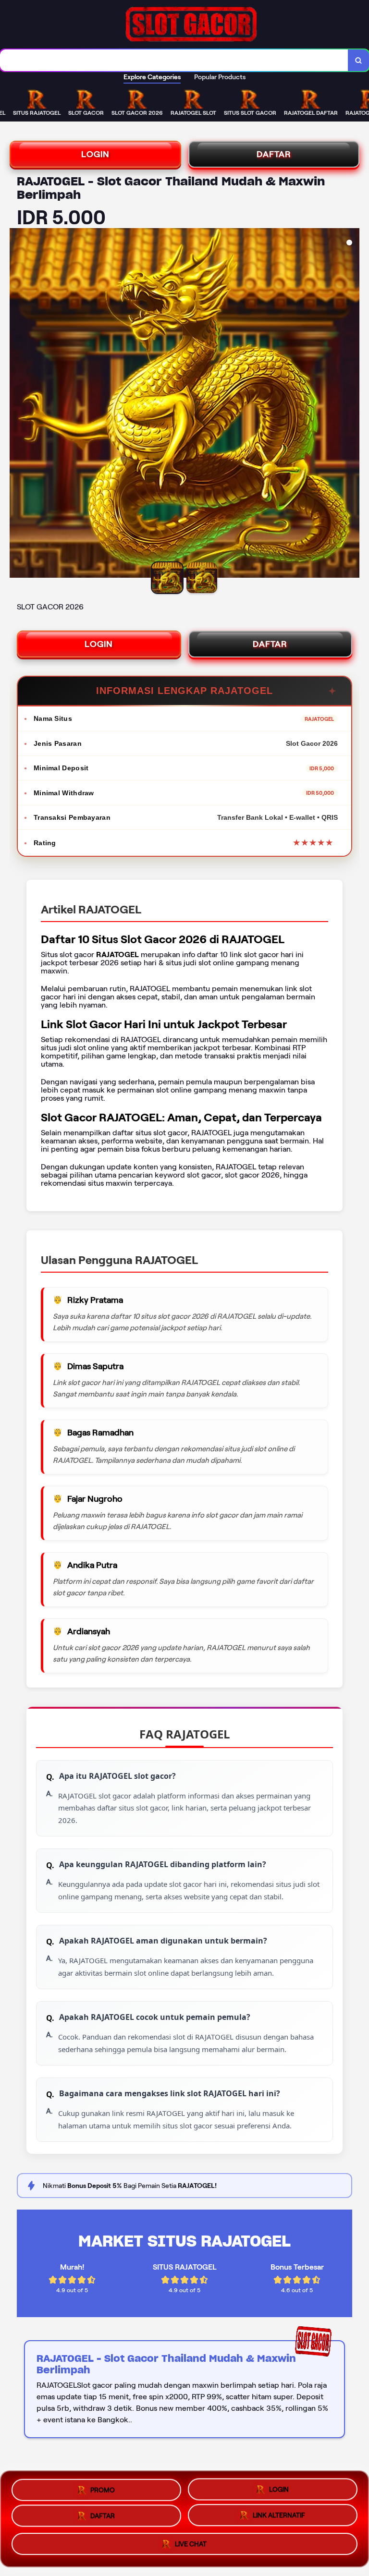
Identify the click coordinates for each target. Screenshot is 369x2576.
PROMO (103, 2487)
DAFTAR (274, 154)
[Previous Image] (17, 404)
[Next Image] (352, 404)
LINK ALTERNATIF (279, 2517)
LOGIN (95, 154)
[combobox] (174, 60)
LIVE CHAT (191, 2547)
